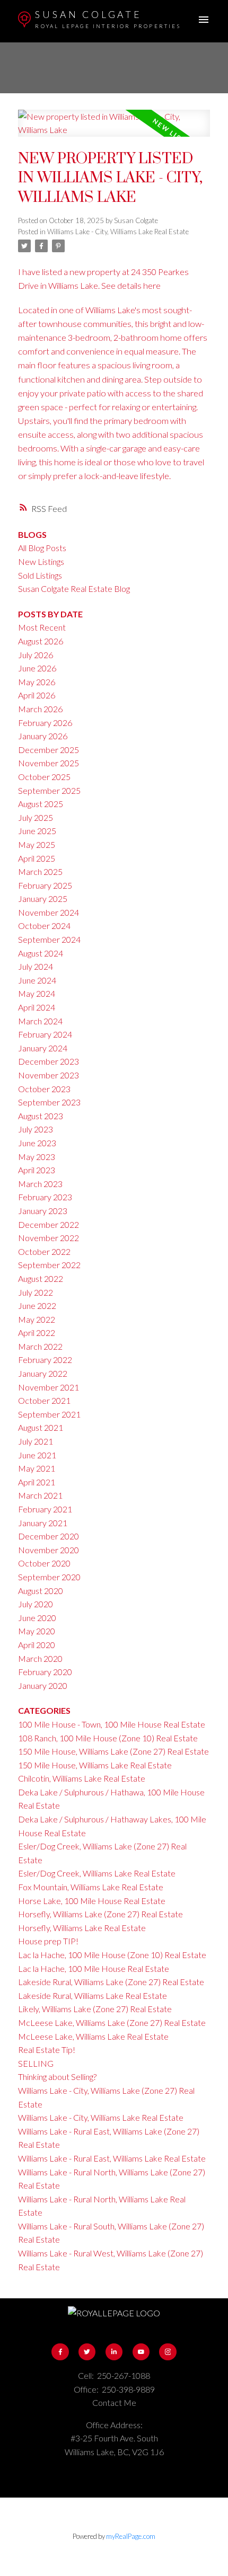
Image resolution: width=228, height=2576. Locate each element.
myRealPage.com (131, 2536)
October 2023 (44, 1089)
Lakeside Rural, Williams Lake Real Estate (93, 1995)
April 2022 (37, 1333)
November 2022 (49, 1238)
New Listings (41, 561)
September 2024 (49, 939)
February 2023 (45, 1197)
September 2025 (49, 790)
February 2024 (45, 1034)
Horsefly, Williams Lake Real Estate (82, 1928)
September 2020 (49, 1577)
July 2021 (36, 1441)
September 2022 (49, 1265)
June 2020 (37, 1618)
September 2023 (49, 1102)
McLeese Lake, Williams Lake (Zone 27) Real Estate (112, 2022)
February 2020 (45, 1672)
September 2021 (49, 1414)
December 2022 (49, 1224)
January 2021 (43, 1523)
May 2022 (37, 1319)
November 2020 (49, 1550)
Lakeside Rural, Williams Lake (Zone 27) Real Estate (111, 1982)
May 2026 (37, 682)
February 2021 (45, 1509)
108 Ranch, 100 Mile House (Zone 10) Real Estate (108, 1738)
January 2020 (43, 1685)
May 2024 (37, 993)
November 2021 (49, 1387)
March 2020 (40, 1658)
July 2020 (36, 1604)
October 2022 (44, 1251)
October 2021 (44, 1400)
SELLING (36, 2063)
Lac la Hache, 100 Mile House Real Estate (94, 1968)
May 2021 (37, 1468)
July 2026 (36, 655)
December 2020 (49, 1536)
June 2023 (37, 1143)
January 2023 (43, 1211)
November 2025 (49, 763)
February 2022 (45, 1360)
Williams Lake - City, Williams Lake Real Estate (118, 232)
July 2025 (36, 817)
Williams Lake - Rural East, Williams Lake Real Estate (112, 2158)
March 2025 (40, 871)
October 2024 (44, 926)
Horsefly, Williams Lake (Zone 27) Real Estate (100, 1914)
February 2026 (45, 723)
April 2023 (37, 1170)
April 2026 (37, 695)
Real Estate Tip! (47, 2050)
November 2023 (49, 1075)
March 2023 (40, 1184)
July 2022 (36, 1292)
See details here (131, 285)
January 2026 (43, 736)
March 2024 (40, 1021)
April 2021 (37, 1482)
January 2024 (43, 1048)
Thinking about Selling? (57, 2077)
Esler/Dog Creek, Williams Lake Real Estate (97, 1873)
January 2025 (43, 898)
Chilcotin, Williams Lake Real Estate (82, 1778)
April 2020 (37, 1645)
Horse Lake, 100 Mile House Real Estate (92, 1901)
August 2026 (41, 641)
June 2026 (37, 668)
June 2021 (37, 1455)
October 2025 (44, 777)
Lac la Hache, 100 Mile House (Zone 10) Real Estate (112, 1955)
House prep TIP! (48, 1941)
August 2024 (41, 953)
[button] (60, 2352)
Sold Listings (40, 575)
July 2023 (36, 1129)
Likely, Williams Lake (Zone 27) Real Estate (95, 2009)
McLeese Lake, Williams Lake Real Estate (93, 2036)
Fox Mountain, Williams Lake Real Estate (91, 1887)
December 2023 (49, 1061)
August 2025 (41, 804)
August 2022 (41, 1278)
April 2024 (37, 1007)
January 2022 (43, 1373)
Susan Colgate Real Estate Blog (74, 588)
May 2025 (37, 844)
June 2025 (37, 831)
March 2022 (40, 1346)
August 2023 (41, 1116)
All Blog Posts (42, 548)
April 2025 (37, 858)
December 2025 (49, 750)
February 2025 (45, 885)
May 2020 (37, 1631)
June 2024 (37, 980)
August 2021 (41, 1427)
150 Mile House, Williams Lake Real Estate (95, 1765)
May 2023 (37, 1157)
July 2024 (36, 966)
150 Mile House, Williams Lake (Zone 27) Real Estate (113, 1751)
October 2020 (44, 1563)
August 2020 (41, 1591)
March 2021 (40, 1495)
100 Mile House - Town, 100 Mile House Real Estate (112, 1724)
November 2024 (49, 912)
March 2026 (40, 709)
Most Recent (42, 627)
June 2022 (37, 1305)
